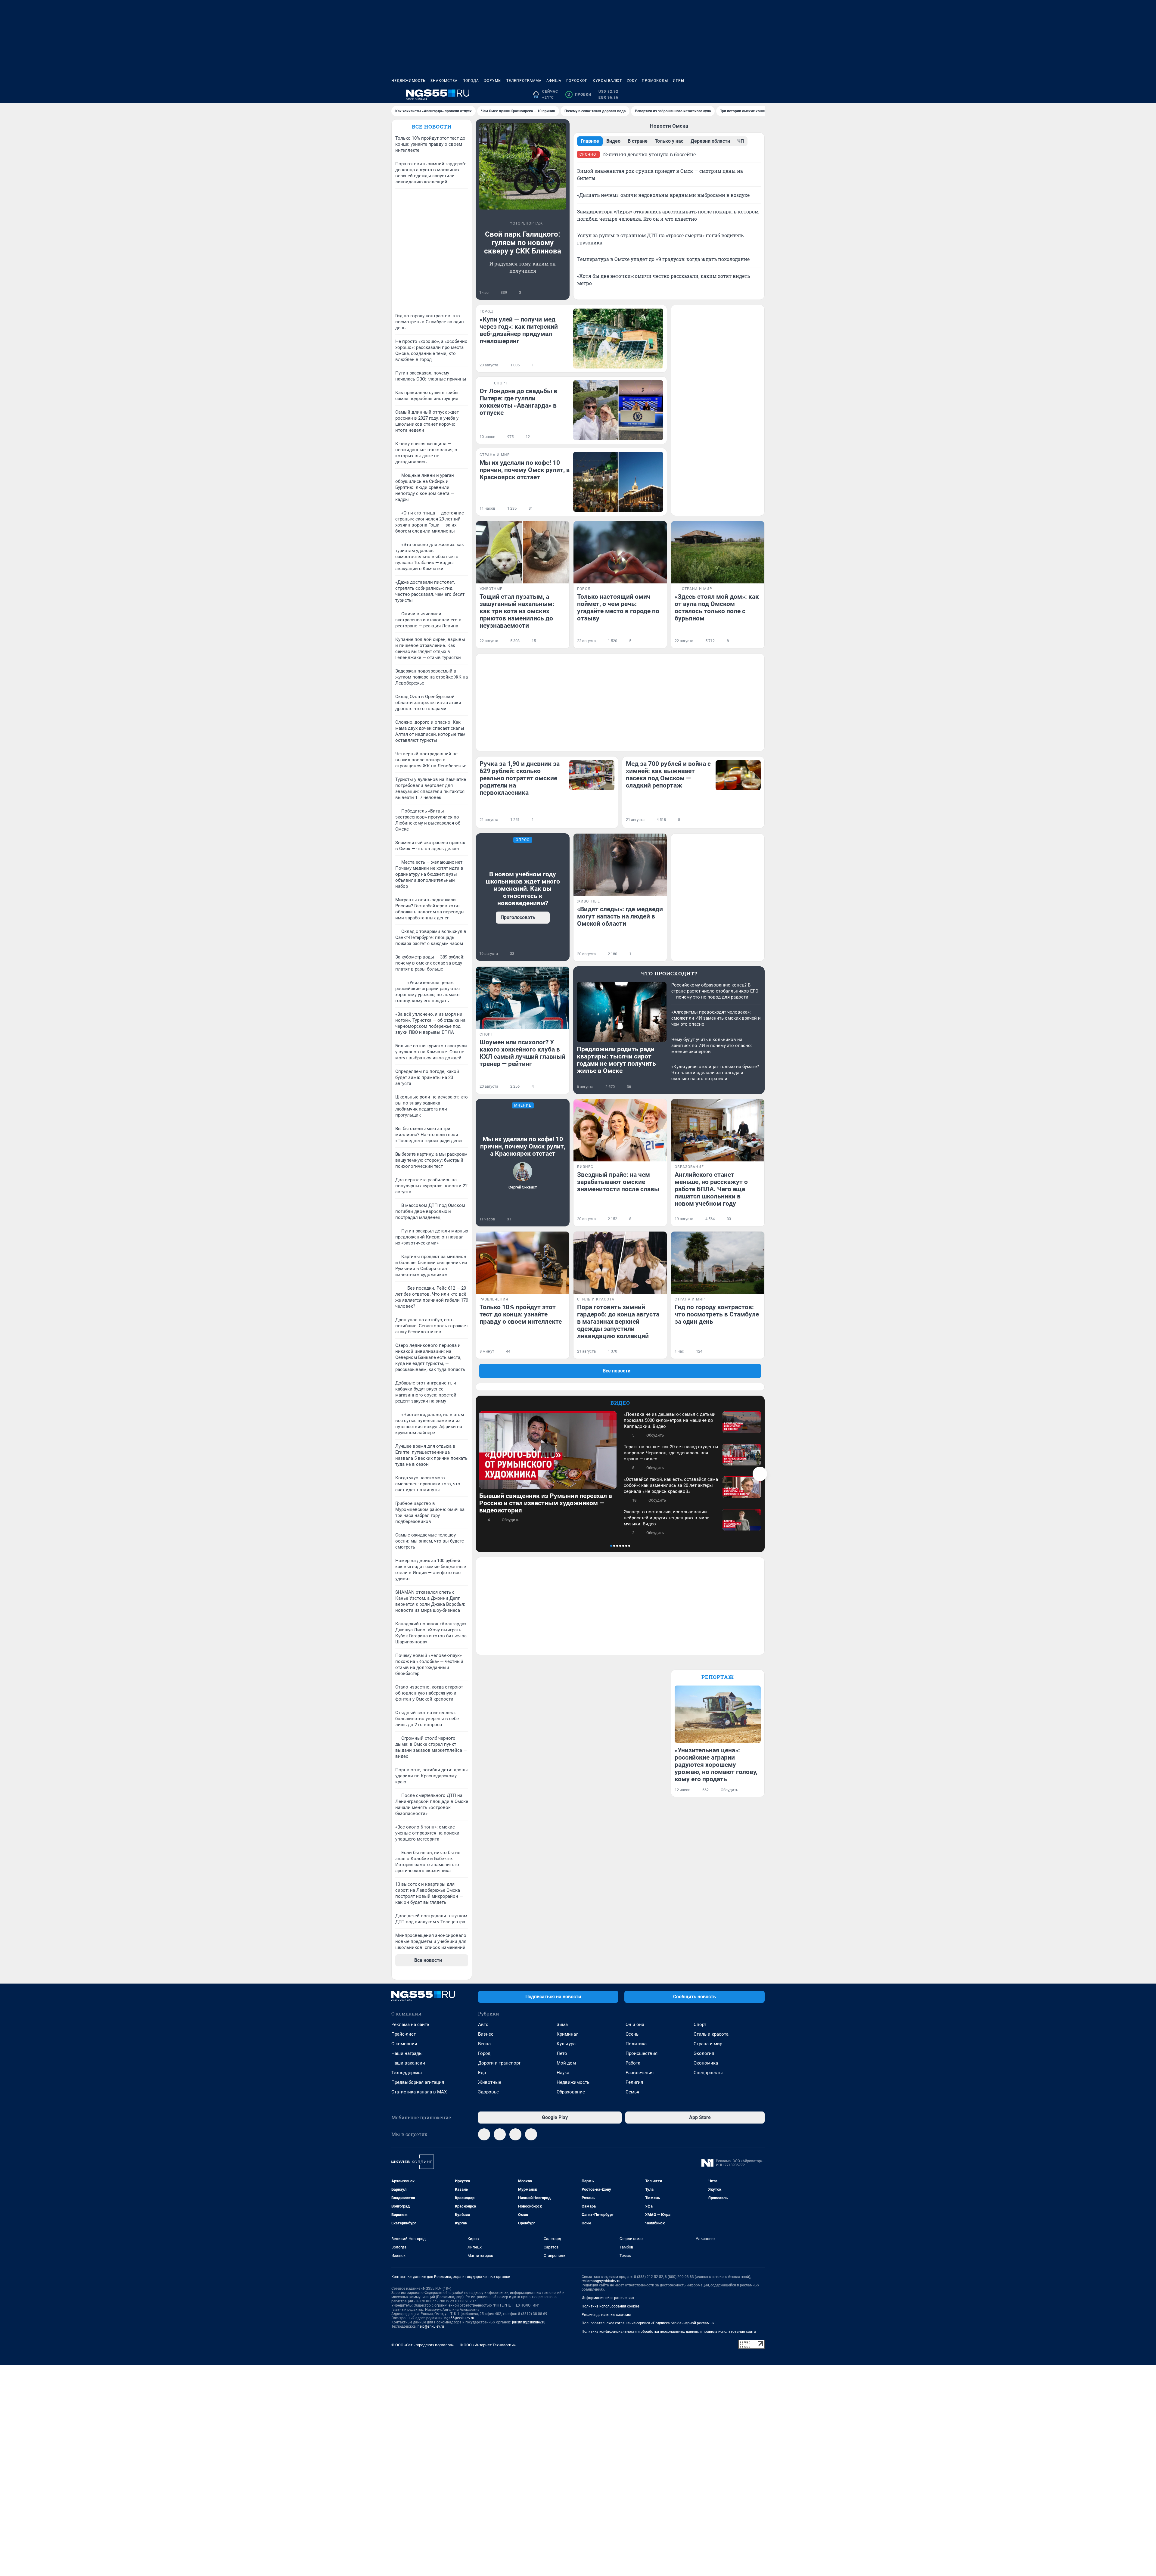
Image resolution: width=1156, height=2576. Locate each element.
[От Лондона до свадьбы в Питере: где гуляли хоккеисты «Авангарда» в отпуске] (618, 410)
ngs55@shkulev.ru (459, 2318)
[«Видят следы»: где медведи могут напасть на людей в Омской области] (620, 865)
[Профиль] (761, 95)
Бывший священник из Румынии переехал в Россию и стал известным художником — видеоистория (546, 1503)
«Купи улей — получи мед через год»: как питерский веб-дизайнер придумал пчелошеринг (519, 330)
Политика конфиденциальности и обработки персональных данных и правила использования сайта (669, 2332)
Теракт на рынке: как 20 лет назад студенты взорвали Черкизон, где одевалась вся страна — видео (671, 1453)
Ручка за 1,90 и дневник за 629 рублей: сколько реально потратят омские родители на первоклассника (520, 778)
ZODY (632, 81)
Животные (490, 2082)
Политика (636, 2044)
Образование (571, 2092)
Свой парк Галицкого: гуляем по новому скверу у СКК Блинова (523, 243)
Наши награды (407, 2053)
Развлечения (640, 2073)
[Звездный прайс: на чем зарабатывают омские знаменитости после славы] (620, 1130)
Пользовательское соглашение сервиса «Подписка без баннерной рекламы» (648, 2323)
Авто (483, 2024)
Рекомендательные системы (606, 2315)
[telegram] (484, 2134)
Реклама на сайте (410, 2024)
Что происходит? (669, 973)
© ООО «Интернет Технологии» (488, 2345)
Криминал (568, 2034)
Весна (484, 2044)
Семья (632, 2092)
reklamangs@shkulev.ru (601, 2281)
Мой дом (566, 2063)
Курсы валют (607, 81)
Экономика (706, 2063)
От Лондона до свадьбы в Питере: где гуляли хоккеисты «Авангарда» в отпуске (518, 402)
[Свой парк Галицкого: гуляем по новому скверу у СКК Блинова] (523, 166)
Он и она (635, 2024)
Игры (679, 81)
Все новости (432, 127)
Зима (562, 2024)
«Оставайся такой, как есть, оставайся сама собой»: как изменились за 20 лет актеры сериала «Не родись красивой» (671, 1485)
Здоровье (488, 2092)
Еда (482, 2073)
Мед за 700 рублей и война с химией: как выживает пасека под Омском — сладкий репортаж (668, 775)
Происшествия (642, 2053)
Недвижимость (409, 81)
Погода (471, 81)
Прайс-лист (404, 2034)
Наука (563, 2073)
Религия (634, 2082)
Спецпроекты (708, 2073)
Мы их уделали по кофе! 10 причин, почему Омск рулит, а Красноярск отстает (525, 470)
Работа (633, 2063)
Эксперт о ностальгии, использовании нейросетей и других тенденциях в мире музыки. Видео (667, 1518)
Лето (562, 2053)
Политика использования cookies (611, 2306)
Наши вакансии (408, 2063)
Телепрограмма (524, 81)
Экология (704, 2053)
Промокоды (655, 81)
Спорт (700, 2024)
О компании (404, 2044)
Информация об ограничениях (608, 2298)
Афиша (554, 81)
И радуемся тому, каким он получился (523, 267)
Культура (566, 2044)
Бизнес (486, 2034)
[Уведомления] (747, 95)
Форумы (493, 81)
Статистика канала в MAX (419, 2092)
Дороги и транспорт (499, 2063)
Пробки (579, 95)
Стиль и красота (711, 2034)
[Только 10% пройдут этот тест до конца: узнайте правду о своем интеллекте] (523, 1263)
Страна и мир (708, 2044)
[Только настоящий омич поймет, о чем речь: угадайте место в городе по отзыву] (620, 552)
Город (484, 2053)
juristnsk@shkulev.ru (529, 2322)
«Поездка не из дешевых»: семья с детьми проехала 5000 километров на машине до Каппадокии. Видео (670, 1420)
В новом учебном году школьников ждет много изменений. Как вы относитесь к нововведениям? (523, 889)
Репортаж (718, 1677)
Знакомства (444, 81)
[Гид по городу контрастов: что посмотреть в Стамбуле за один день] (718, 1263)
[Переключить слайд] (760, 1474)
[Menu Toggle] (395, 95)
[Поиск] (732, 95)
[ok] (531, 2134)
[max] (515, 2134)
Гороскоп (577, 81)
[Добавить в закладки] (562, 293)
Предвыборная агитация (418, 2082)
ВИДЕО (620, 1403)
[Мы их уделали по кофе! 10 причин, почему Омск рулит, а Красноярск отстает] (618, 482)
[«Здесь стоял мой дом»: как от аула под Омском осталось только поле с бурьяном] (718, 552)
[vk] (500, 2134)
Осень (632, 2034)
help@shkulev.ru (431, 2326)
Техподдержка (407, 2073)
